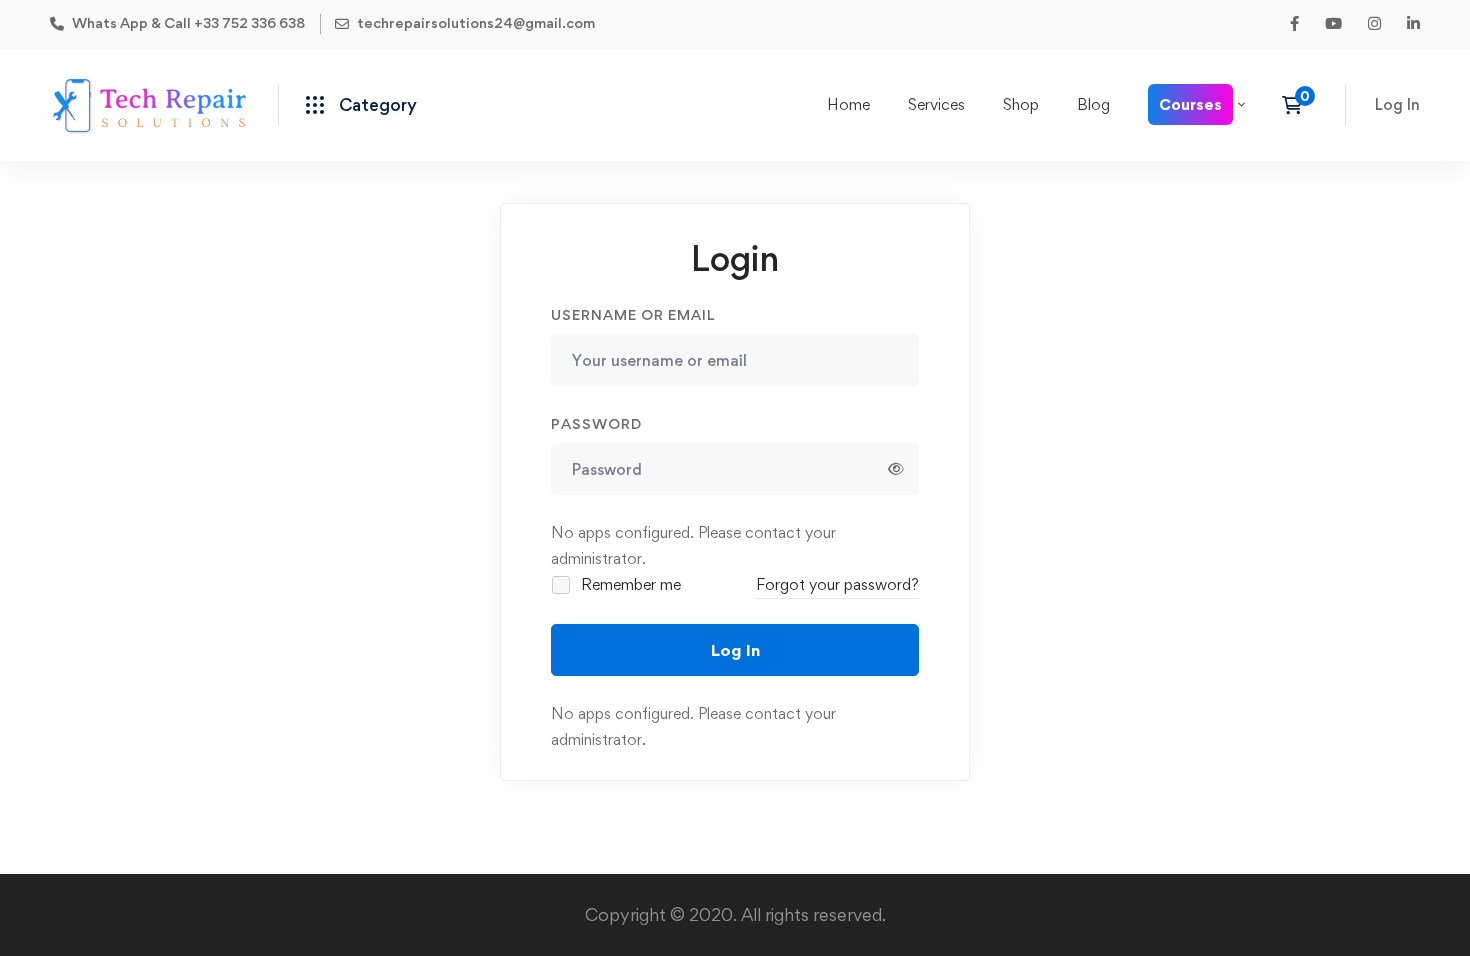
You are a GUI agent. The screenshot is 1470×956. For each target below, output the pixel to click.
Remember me (629, 584)
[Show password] (896, 469)
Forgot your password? (837, 584)
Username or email (633, 314)
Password (596, 423)
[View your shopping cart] (1298, 105)
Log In (735, 650)
